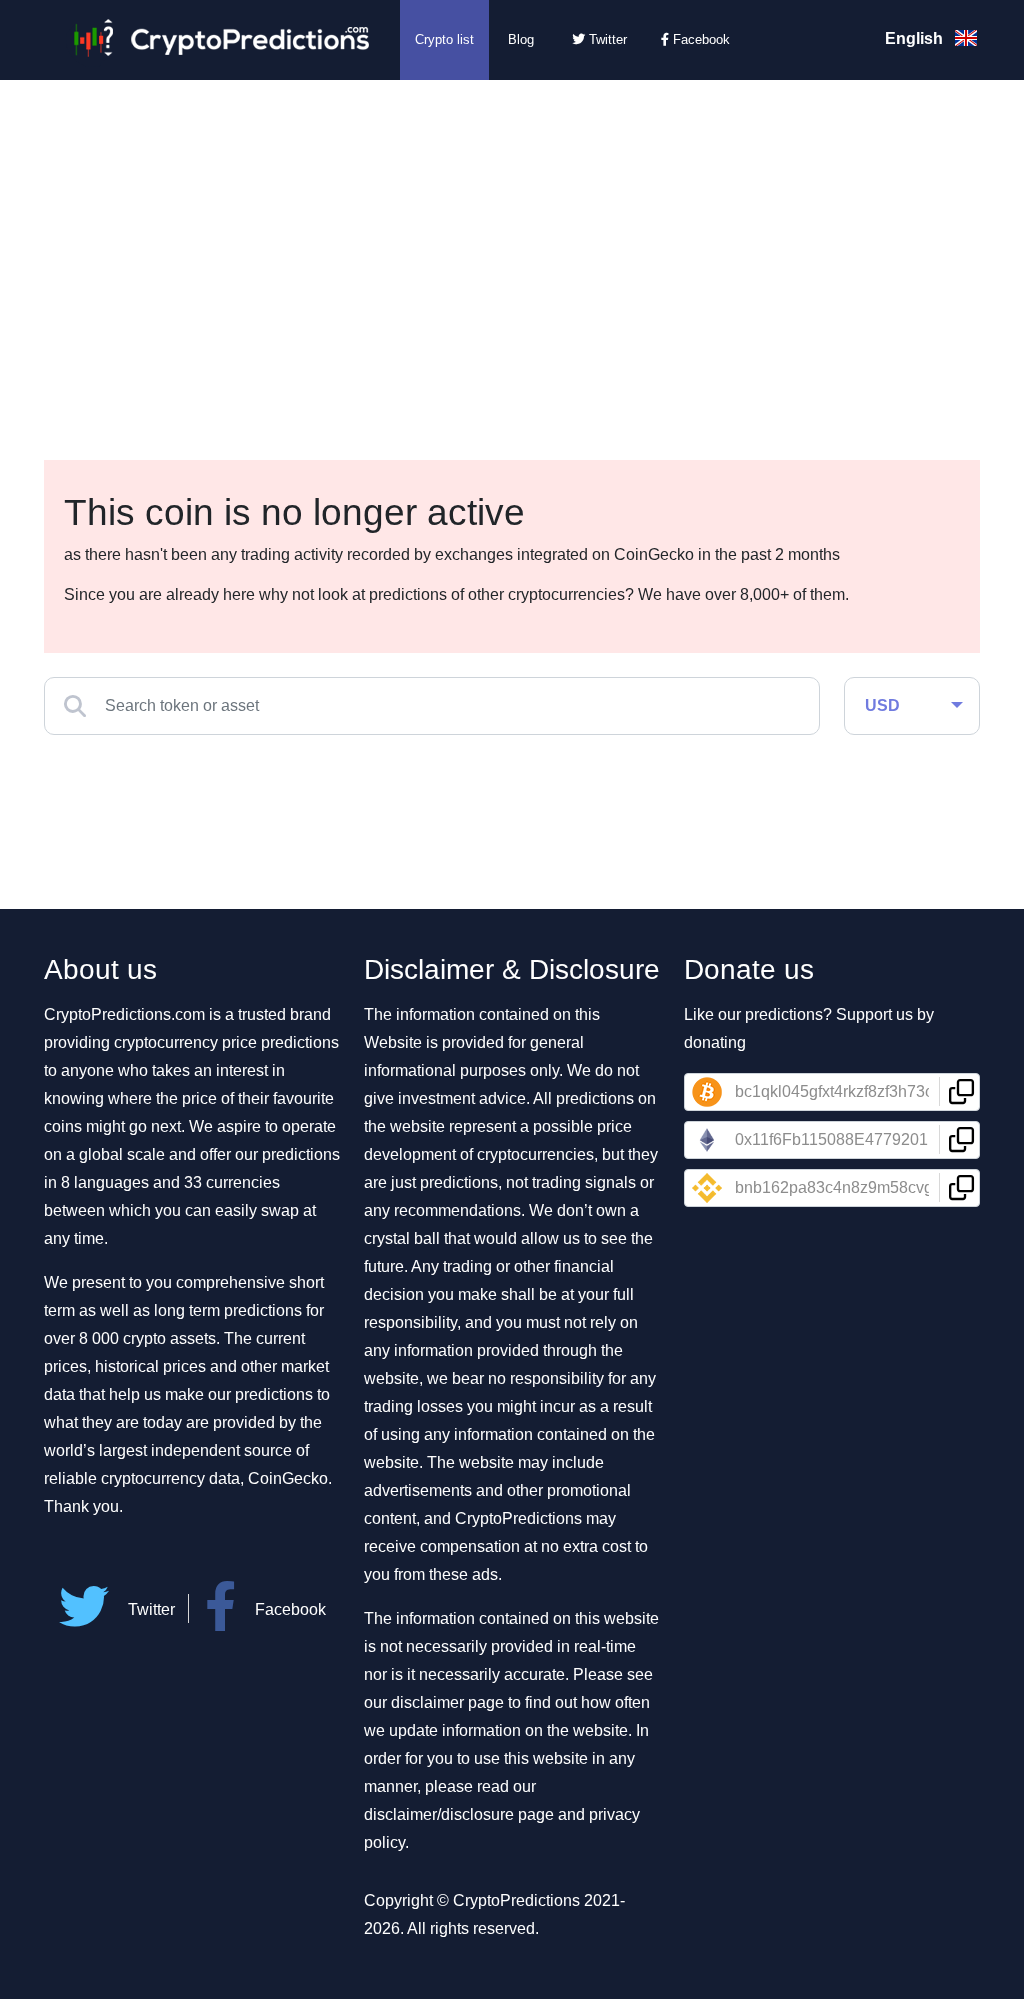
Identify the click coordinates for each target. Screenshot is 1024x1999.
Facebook (699, 39)
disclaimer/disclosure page (459, 1814)
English (916, 38)
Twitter (606, 39)
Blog (521, 39)
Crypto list (444, 39)
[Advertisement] (512, 230)
